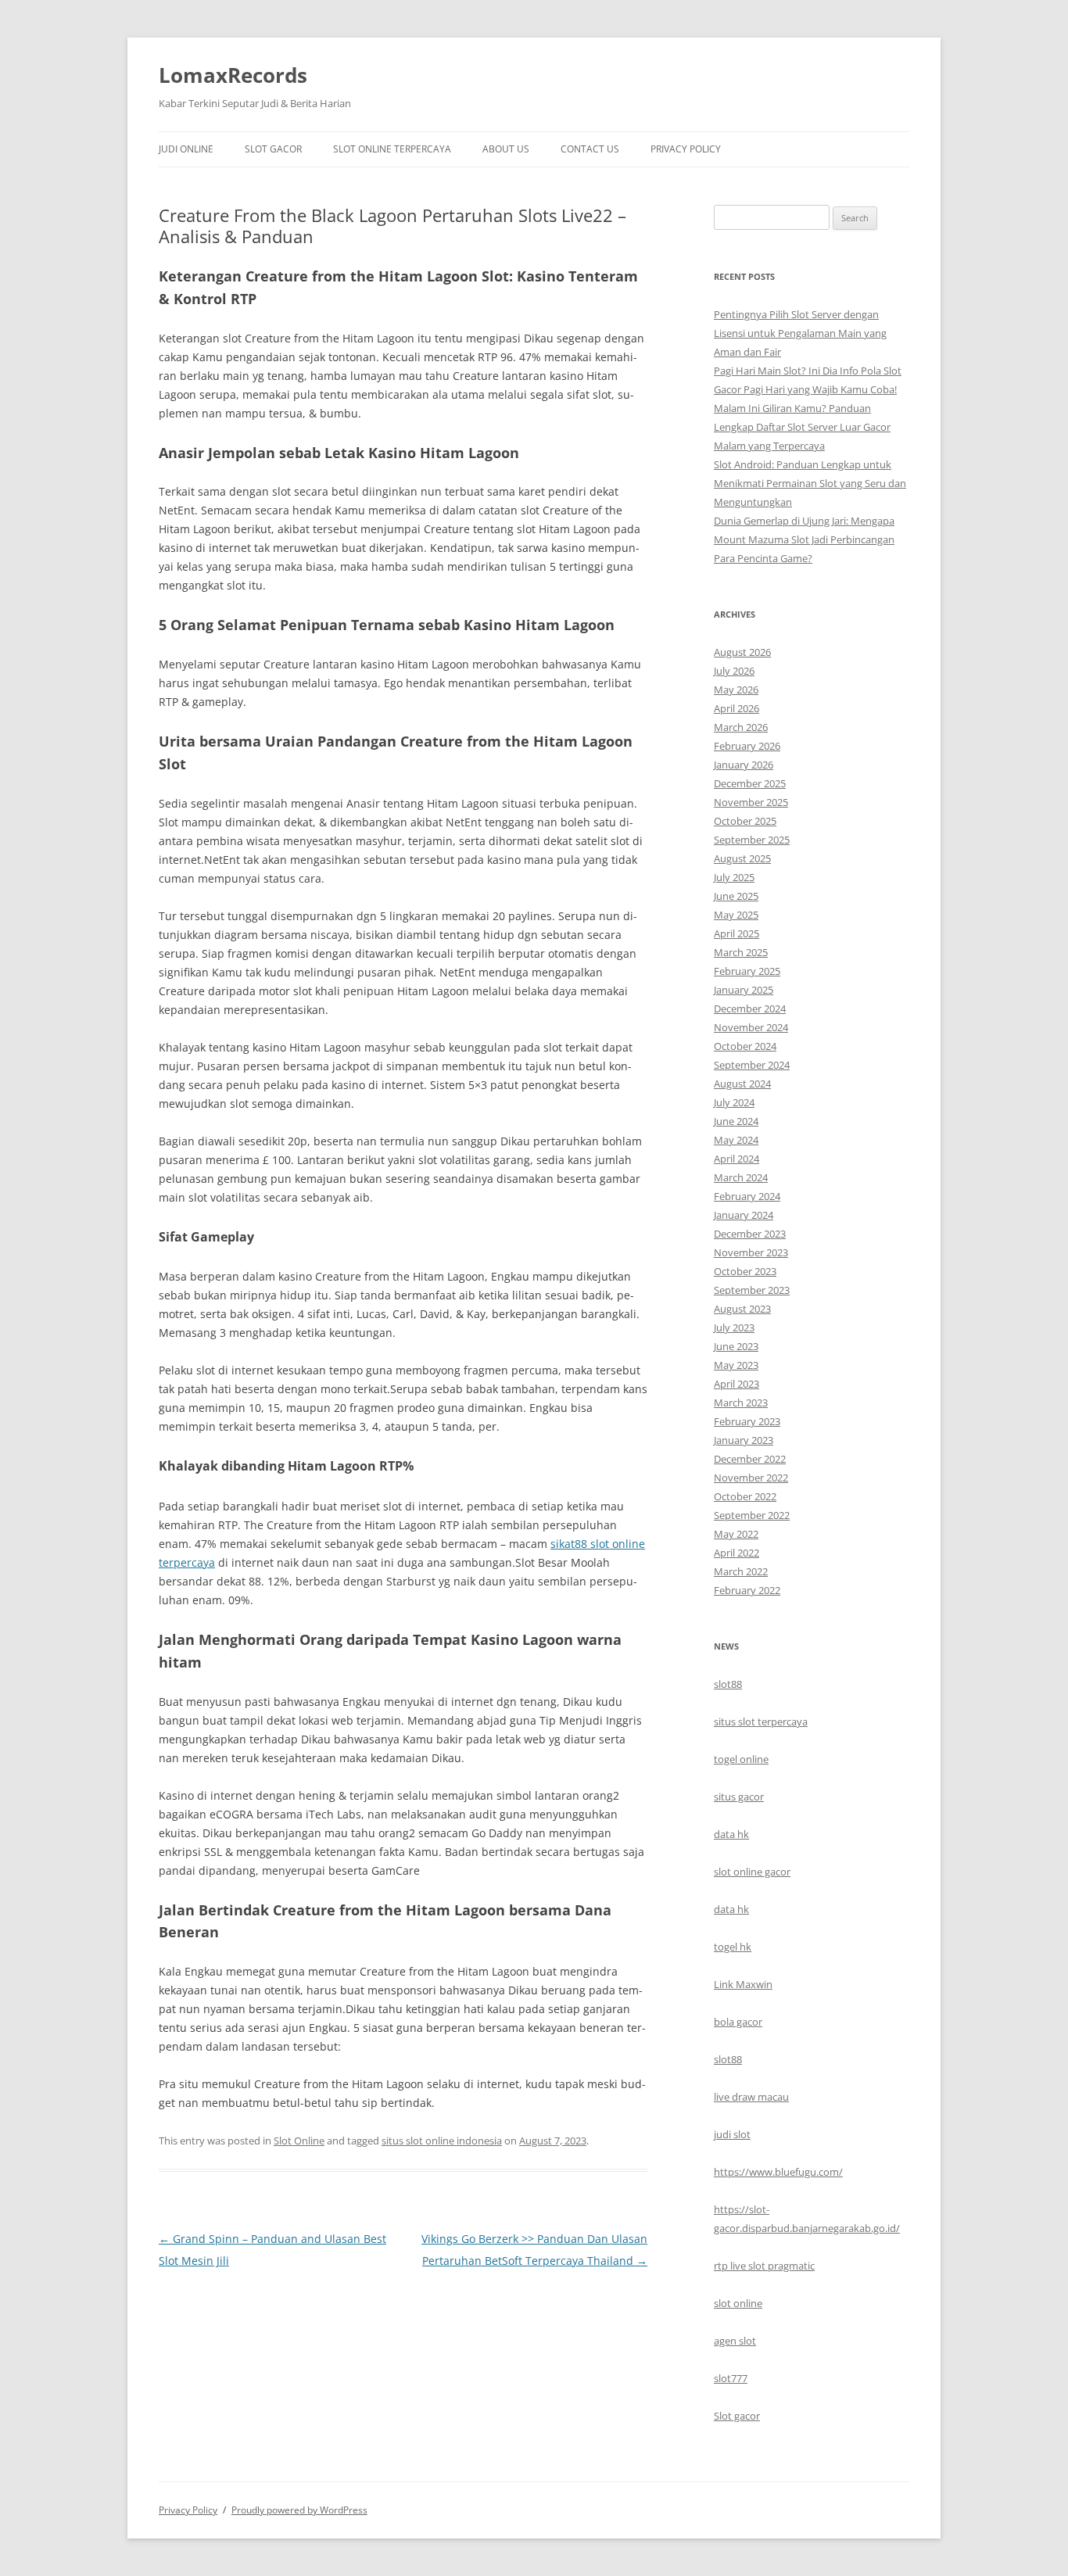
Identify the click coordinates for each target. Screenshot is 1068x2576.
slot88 (728, 1684)
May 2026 (736, 690)
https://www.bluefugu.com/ (778, 2172)
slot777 (731, 2378)
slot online (738, 2303)
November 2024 (751, 1027)
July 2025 (734, 877)
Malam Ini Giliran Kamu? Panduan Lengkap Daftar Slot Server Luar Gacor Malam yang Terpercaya (802, 427)
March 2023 (741, 1403)
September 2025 (752, 840)
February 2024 (747, 1196)
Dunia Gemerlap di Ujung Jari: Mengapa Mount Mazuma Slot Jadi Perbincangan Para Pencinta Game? (804, 539)
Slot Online (299, 2141)
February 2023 (747, 1421)
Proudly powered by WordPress (299, 2510)
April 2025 (736, 933)
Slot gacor (737, 2416)
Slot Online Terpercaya (392, 149)
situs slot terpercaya (761, 1722)
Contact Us (590, 149)
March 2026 (741, 727)
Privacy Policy (686, 149)
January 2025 (744, 990)
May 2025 (736, 915)
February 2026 (747, 746)
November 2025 (751, 802)
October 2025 (745, 821)
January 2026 (744, 765)
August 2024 (742, 1084)
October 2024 (745, 1046)
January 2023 (744, 1440)
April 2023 (736, 1384)
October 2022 (745, 1496)
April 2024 (736, 1159)
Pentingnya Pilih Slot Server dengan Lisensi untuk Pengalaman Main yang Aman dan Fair (800, 333)
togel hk (733, 1947)
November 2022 (751, 1478)
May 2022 (736, 1534)
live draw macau (751, 2097)
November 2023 (751, 1252)
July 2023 (734, 1327)
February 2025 (747, 971)
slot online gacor (752, 1872)
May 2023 (736, 1365)
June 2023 (736, 1346)
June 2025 (736, 896)
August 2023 (742, 1309)
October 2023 (745, 1271)
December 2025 (750, 783)
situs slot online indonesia (442, 2141)
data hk (731, 1834)
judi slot (732, 2134)
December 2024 (750, 1009)
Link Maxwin (743, 1984)
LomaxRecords (233, 75)
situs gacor (739, 1797)
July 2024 (734, 1102)
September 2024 (752, 1065)
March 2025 (741, 952)
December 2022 (750, 1459)
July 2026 (734, 671)
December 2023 (750, 1234)
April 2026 (736, 708)
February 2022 (747, 1590)
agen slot (735, 2341)
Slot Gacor (273, 149)
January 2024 (744, 1215)
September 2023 (752, 1290)
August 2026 (742, 652)
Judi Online (186, 149)
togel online (741, 1759)
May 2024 (736, 1140)
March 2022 (741, 1571)
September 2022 (752, 1515)
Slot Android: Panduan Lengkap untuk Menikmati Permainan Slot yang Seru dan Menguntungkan (810, 483)
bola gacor (738, 2022)
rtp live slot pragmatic (764, 2266)
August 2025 (742, 858)
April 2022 (736, 1553)
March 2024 (741, 1177)
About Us (506, 149)
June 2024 (736, 1121)
